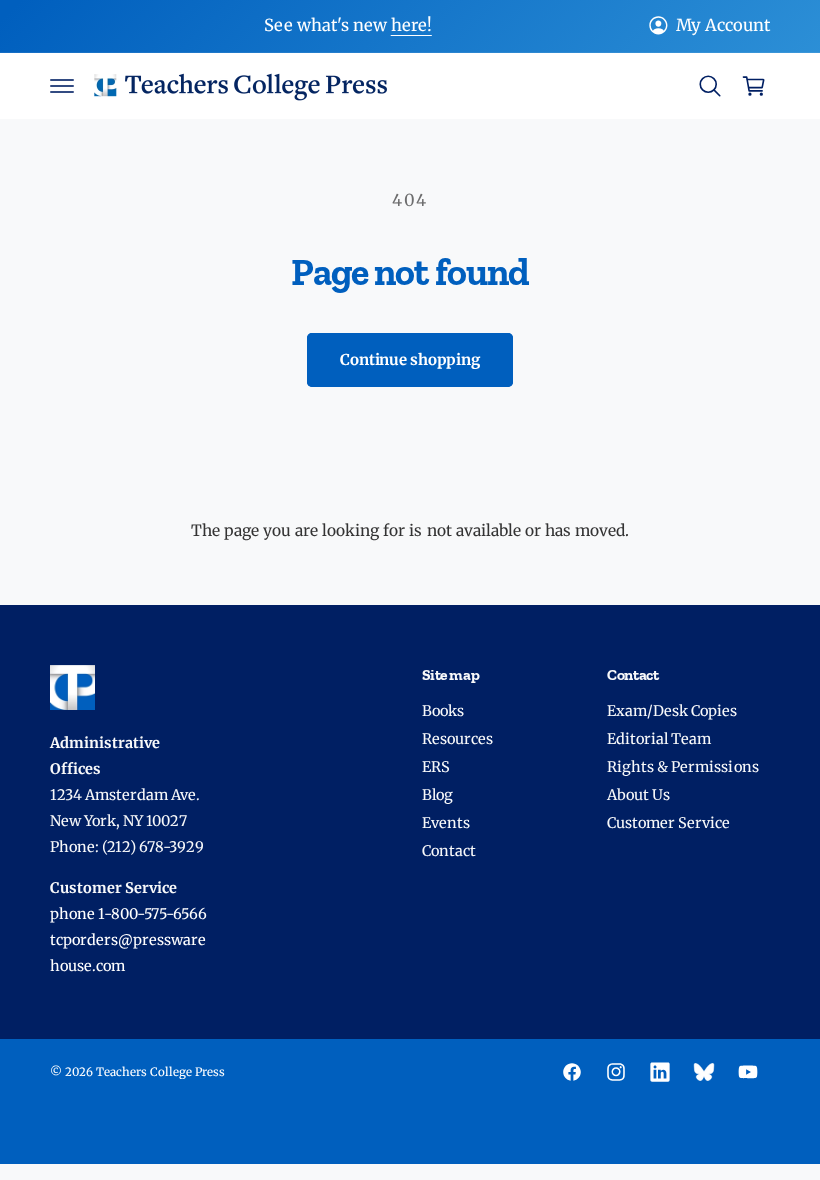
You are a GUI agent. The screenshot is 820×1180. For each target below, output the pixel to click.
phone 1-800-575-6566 (128, 914)
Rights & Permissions (682, 767)
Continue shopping (409, 359)
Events (446, 823)
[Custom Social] (704, 1072)
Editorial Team (659, 739)
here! (411, 25)
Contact (449, 851)
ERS (436, 767)
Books (443, 711)
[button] (62, 86)
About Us (638, 795)
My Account (723, 25)
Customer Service (668, 823)
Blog (437, 795)
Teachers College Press (160, 1072)
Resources (457, 739)
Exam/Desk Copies (672, 711)
